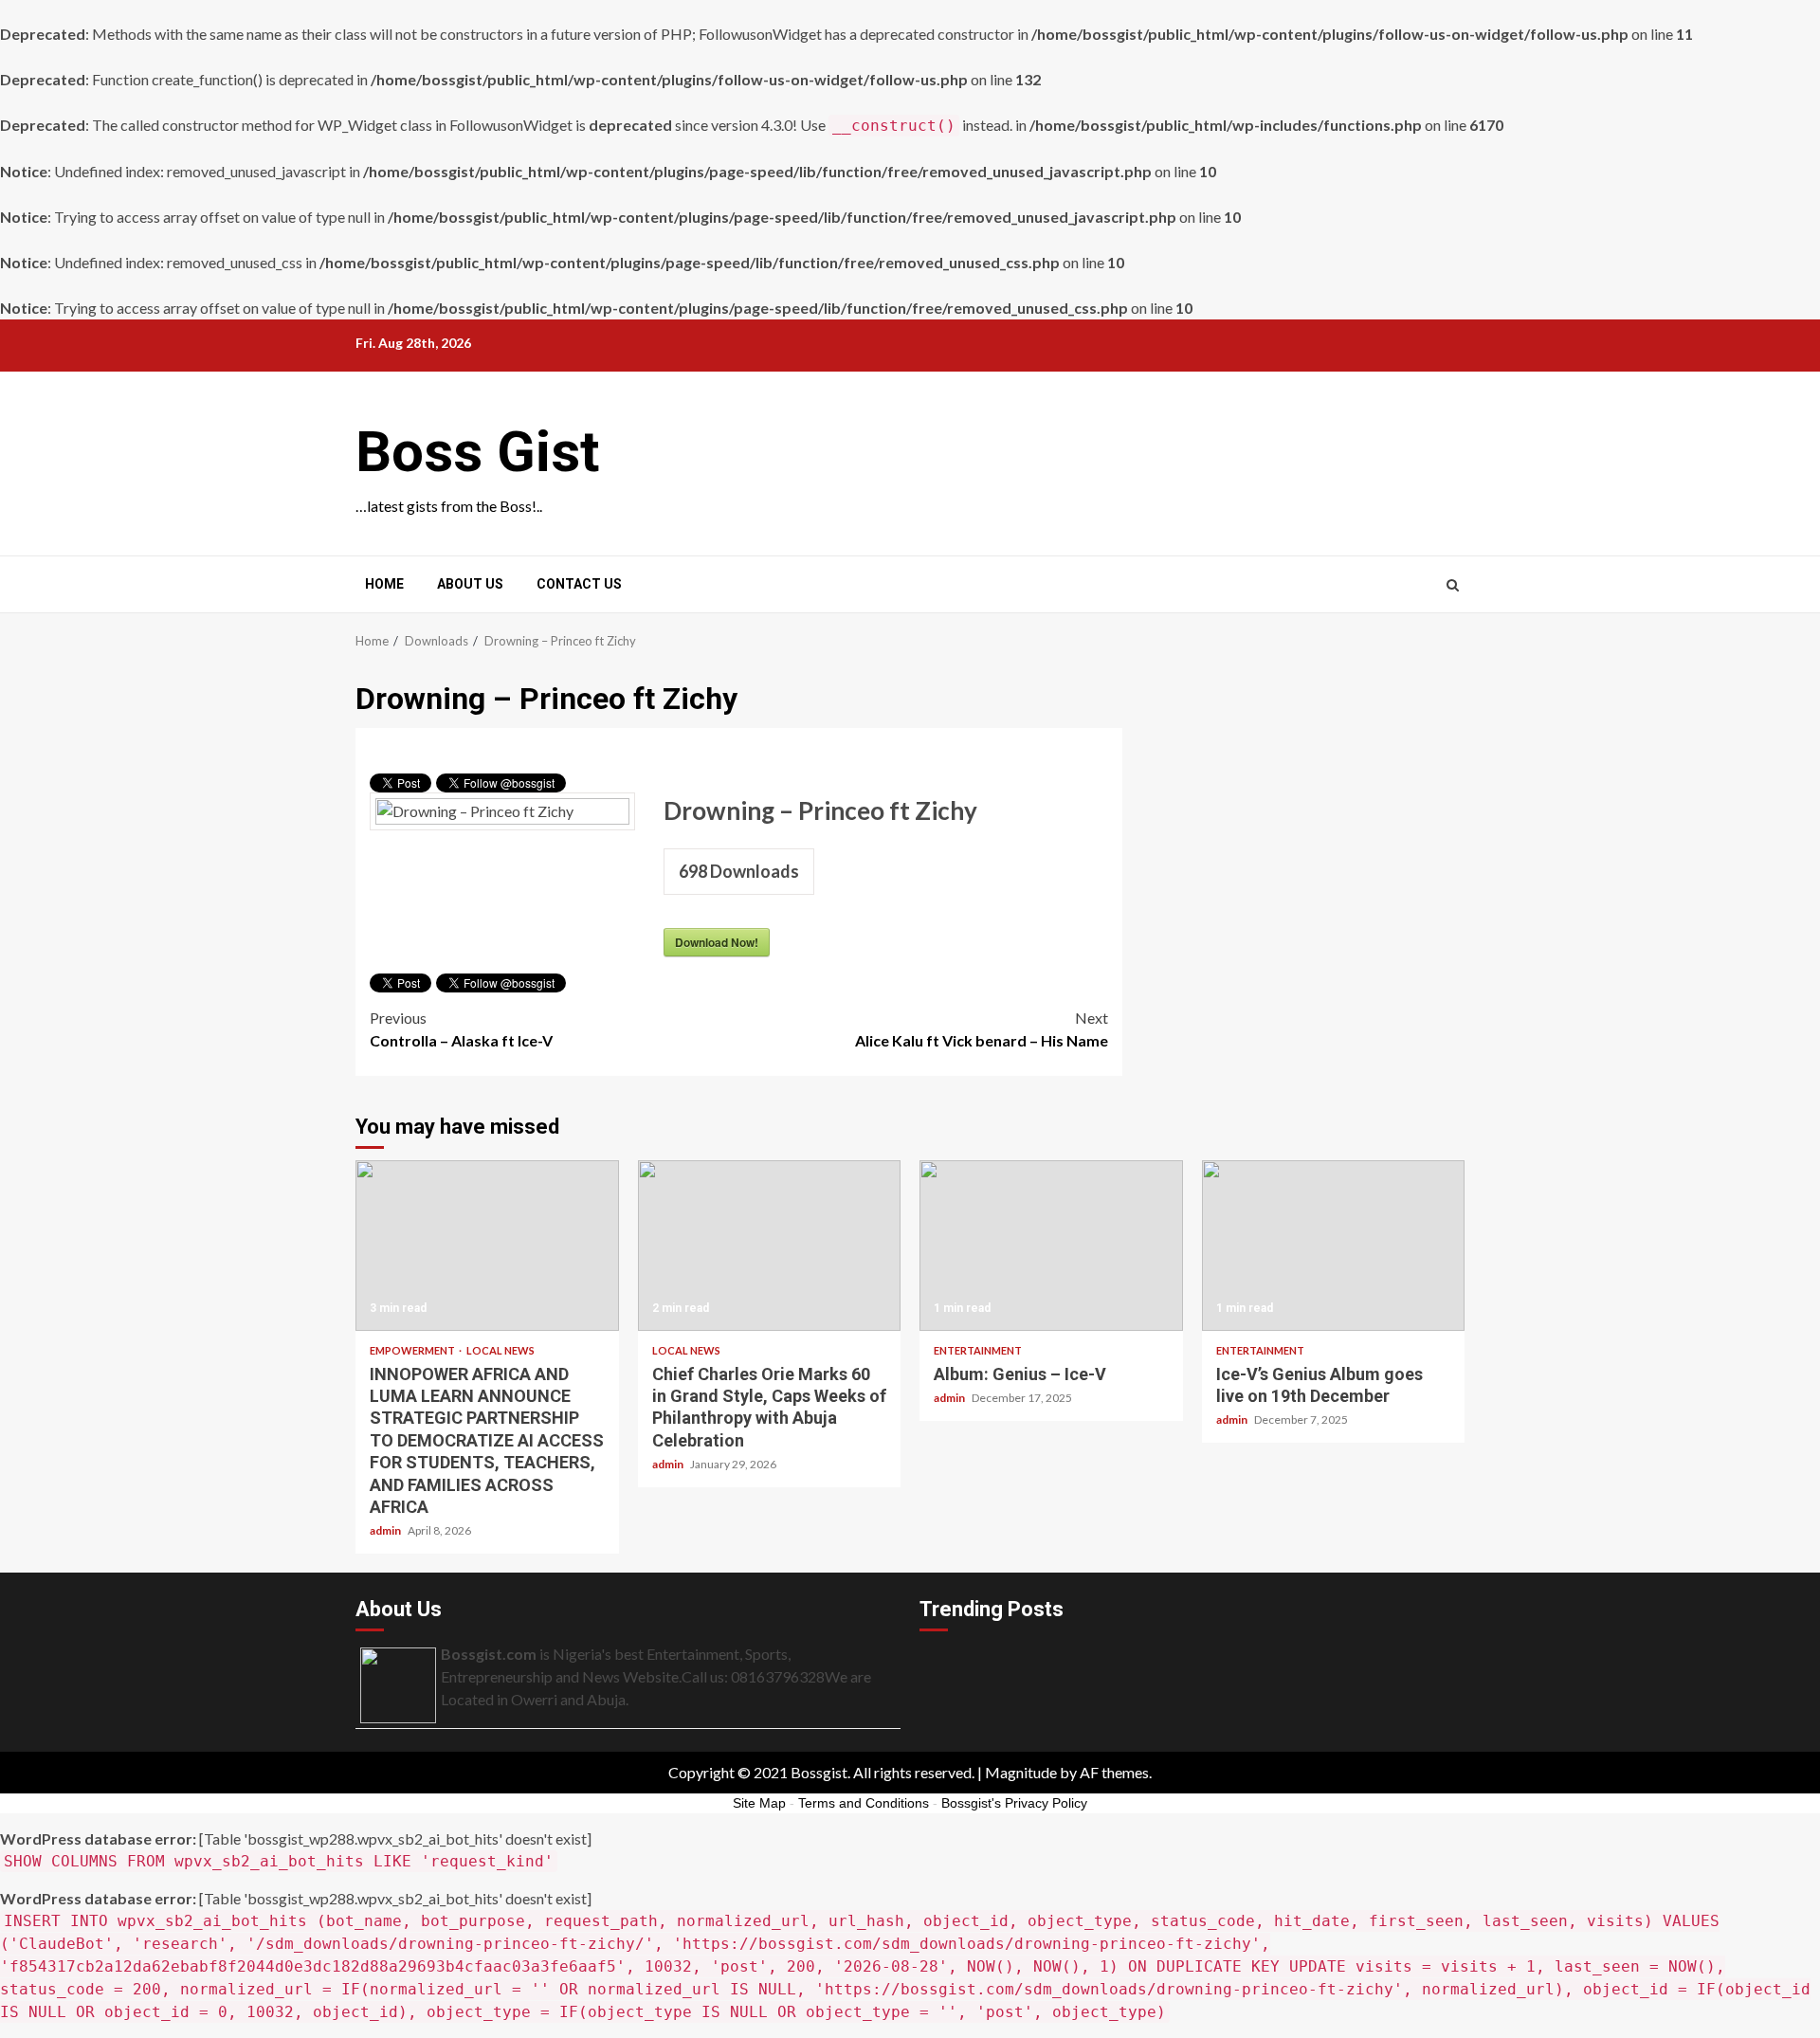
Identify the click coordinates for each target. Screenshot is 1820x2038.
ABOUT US (470, 584)
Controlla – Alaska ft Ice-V (461, 1029)
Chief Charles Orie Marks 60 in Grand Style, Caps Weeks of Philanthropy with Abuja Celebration (770, 1246)
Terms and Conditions (864, 1803)
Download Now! (717, 942)
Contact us (579, 584)
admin (386, 1530)
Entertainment (978, 1350)
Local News (500, 1350)
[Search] (1453, 585)
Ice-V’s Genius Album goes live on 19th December (1334, 1246)
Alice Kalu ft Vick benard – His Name (982, 1029)
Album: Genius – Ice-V (1051, 1246)
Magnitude (1021, 1772)
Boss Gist (477, 452)
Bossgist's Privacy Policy (1014, 1803)
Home (384, 584)
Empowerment (413, 1350)
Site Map (759, 1803)
